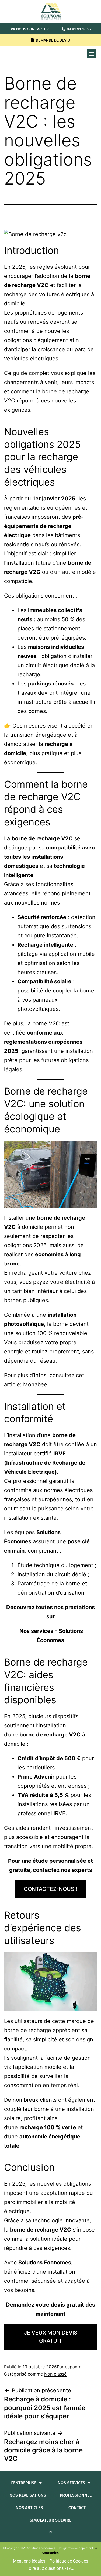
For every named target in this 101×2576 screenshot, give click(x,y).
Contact (77, 2508)
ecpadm (73, 2367)
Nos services (71, 2483)
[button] (91, 54)
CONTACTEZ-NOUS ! (50, 1889)
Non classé (55, 2374)
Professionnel (76, 2495)
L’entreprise (23, 2483)
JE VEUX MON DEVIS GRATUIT (51, 2337)
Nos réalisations (28, 2495)
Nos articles (29, 2508)
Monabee (35, 1384)
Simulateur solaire (50, 2520)
